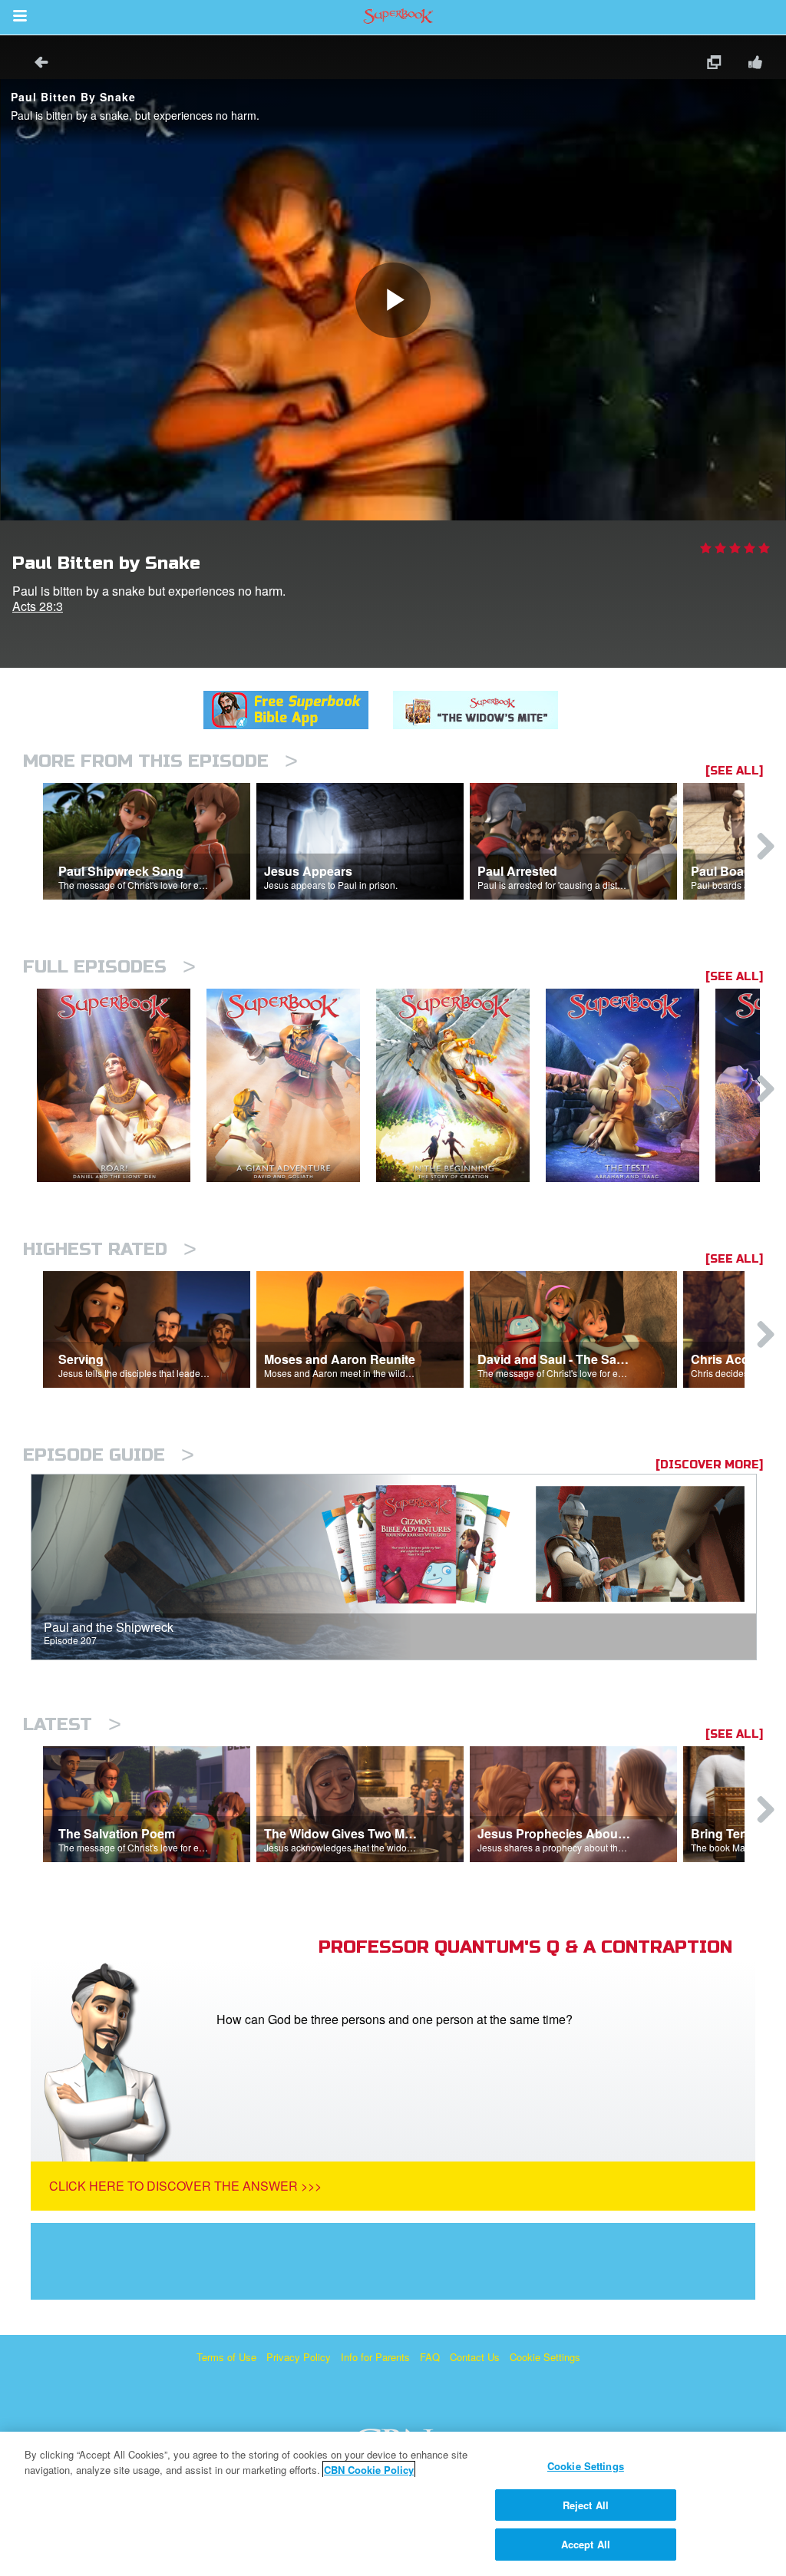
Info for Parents (375, 2357)
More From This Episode (160, 761)
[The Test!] (631, 1086)
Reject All (586, 2505)
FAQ (430, 2357)
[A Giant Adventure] (291, 1086)
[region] (393, 2504)
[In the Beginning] (461, 1086)
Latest (72, 1724)
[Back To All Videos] (36, 64)
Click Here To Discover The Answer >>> (185, 2186)
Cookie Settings (545, 2357)
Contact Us (475, 2357)
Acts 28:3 (38, 606)
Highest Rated (110, 1249)
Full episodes (109, 967)
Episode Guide (109, 1455)
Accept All (586, 2544)
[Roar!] (122, 1086)
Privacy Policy (299, 2357)
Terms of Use (226, 2357)
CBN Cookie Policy (369, 2470)
